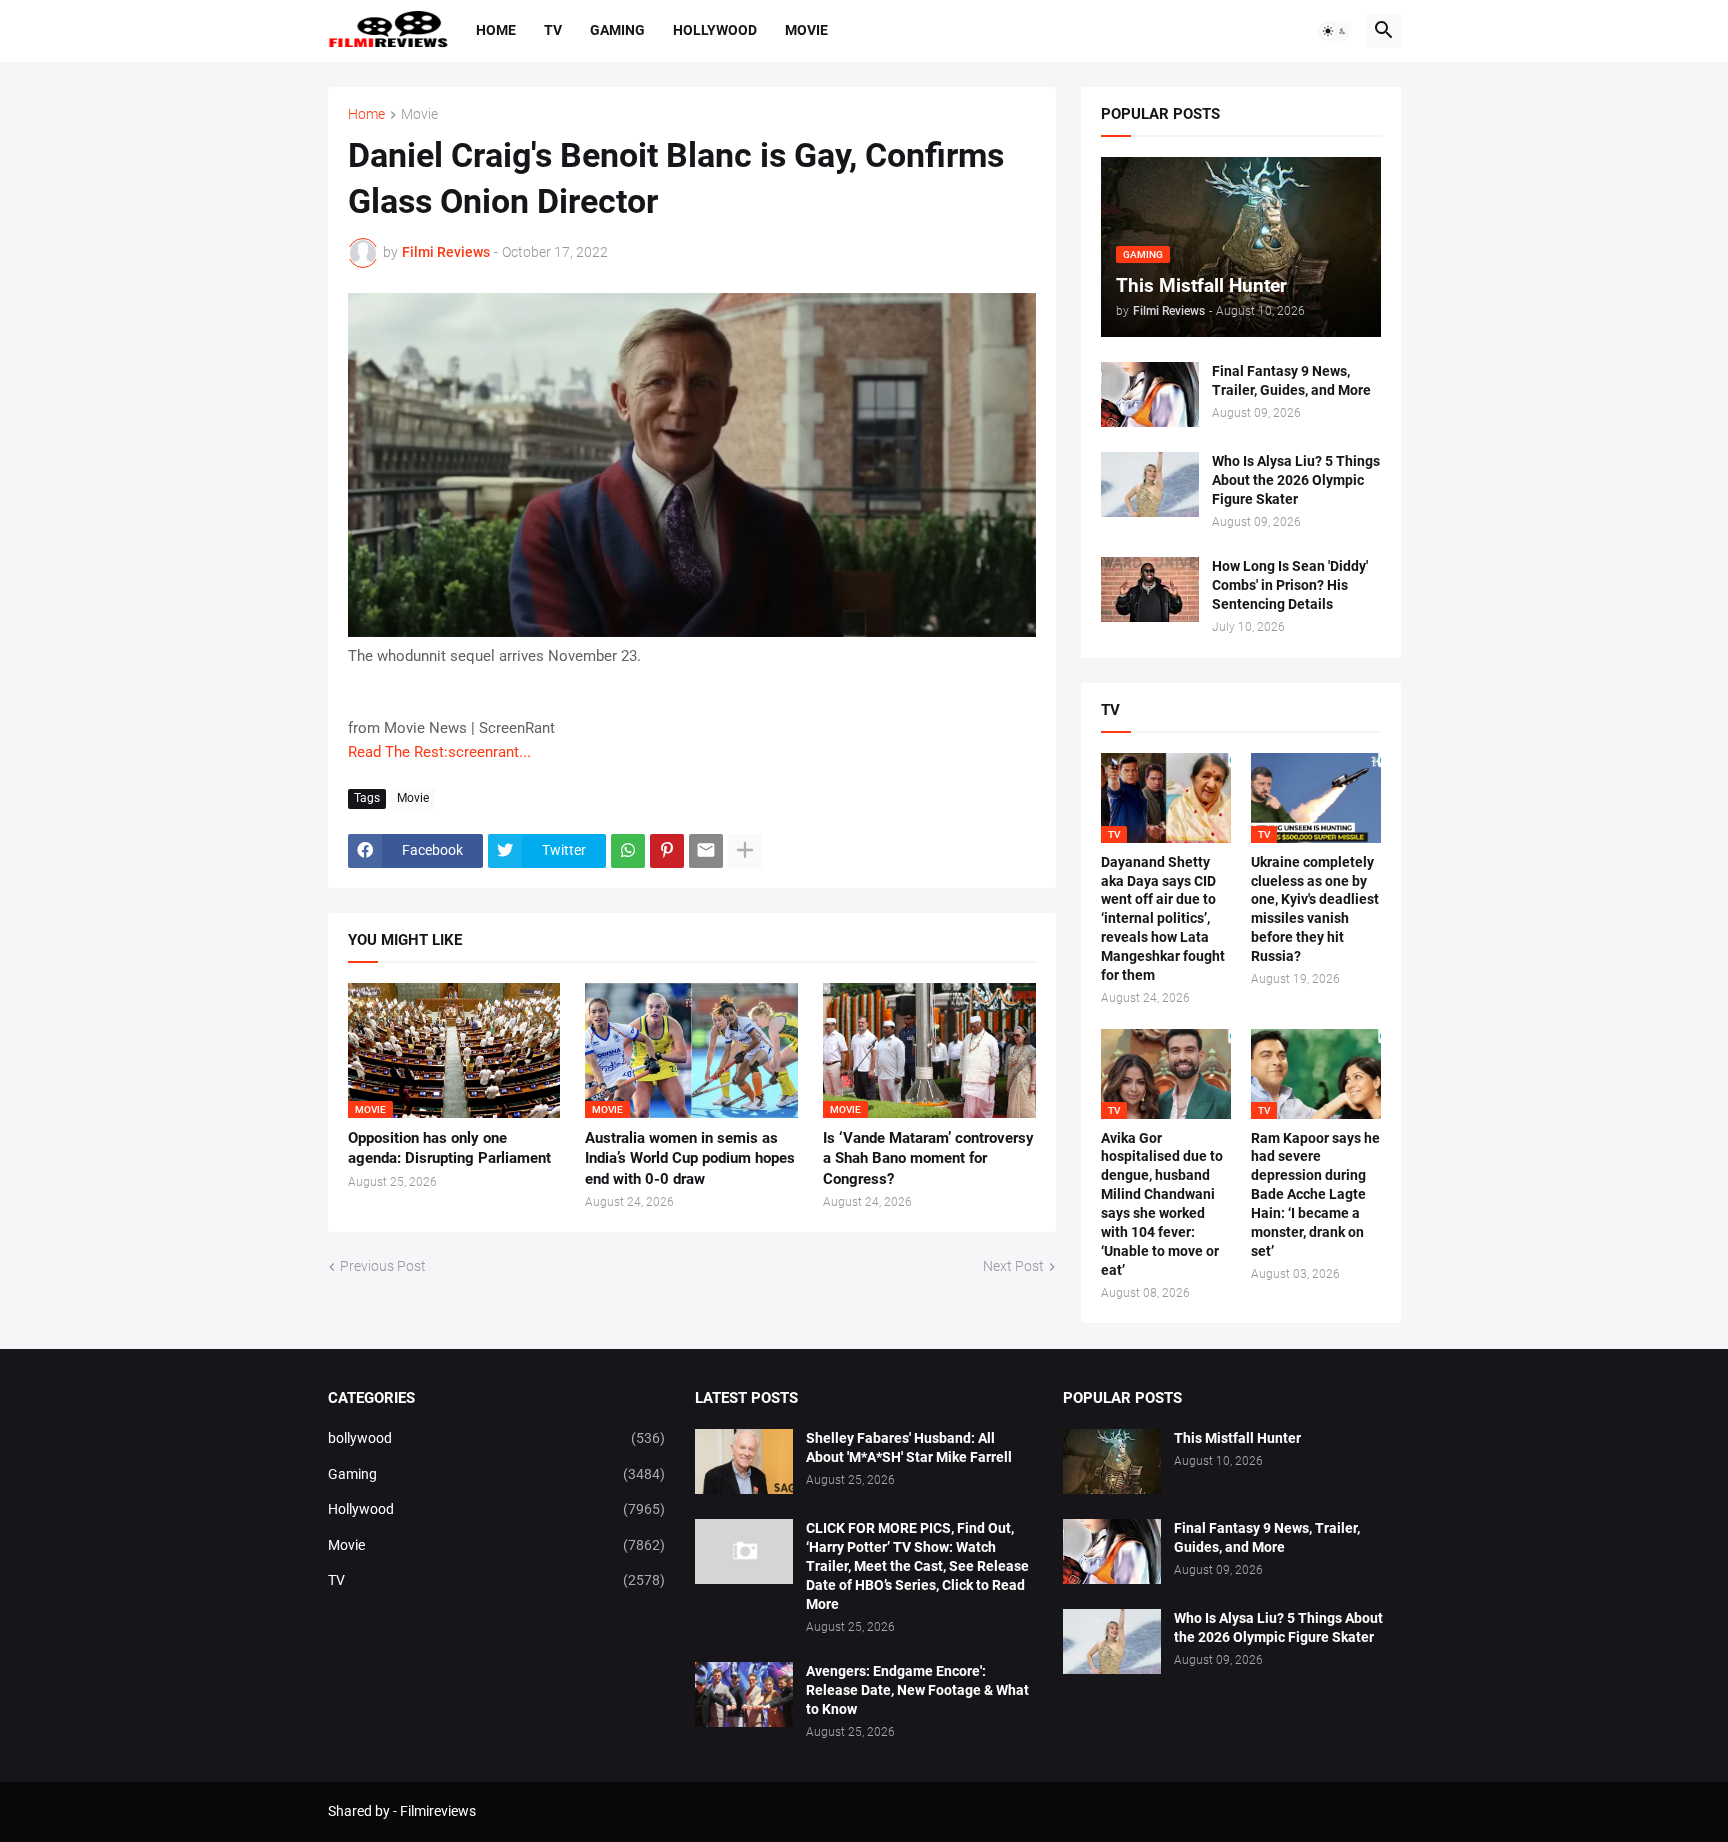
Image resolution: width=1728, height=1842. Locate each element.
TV (553, 30)
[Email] (706, 851)
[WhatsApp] (628, 851)
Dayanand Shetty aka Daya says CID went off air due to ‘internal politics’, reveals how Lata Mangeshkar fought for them (1163, 918)
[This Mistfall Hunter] (1112, 1461)
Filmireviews (438, 1811)
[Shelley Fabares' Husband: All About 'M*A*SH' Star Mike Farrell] (744, 1461)
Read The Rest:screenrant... (439, 752)
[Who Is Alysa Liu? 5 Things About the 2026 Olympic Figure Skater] (1150, 484)
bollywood (497, 1438)
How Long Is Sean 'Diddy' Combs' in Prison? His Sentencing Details (1290, 585)
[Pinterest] (667, 851)
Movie (806, 30)
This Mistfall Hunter (1237, 1438)
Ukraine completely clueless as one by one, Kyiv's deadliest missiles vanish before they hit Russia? (1315, 909)
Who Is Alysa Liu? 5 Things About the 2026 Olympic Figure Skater (1296, 480)
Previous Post (383, 1266)
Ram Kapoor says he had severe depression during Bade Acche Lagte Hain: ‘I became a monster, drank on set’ (1315, 1194)
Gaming (617, 30)
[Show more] (745, 851)
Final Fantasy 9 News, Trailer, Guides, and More (1291, 380)
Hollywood (715, 30)
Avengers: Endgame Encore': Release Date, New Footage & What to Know (917, 1690)
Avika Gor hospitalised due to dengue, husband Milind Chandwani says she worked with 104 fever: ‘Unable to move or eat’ (1162, 1204)
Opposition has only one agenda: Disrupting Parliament (449, 1148)
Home (496, 30)
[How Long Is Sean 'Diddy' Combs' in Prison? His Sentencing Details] (1150, 589)
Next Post (1013, 1266)
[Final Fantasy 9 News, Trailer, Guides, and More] (1150, 394)
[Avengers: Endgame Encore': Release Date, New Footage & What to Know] (744, 1694)
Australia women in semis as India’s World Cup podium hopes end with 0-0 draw (690, 1158)
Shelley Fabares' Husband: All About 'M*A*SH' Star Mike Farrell (909, 1447)
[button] (1335, 31)
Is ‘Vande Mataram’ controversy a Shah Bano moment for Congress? (928, 1158)
